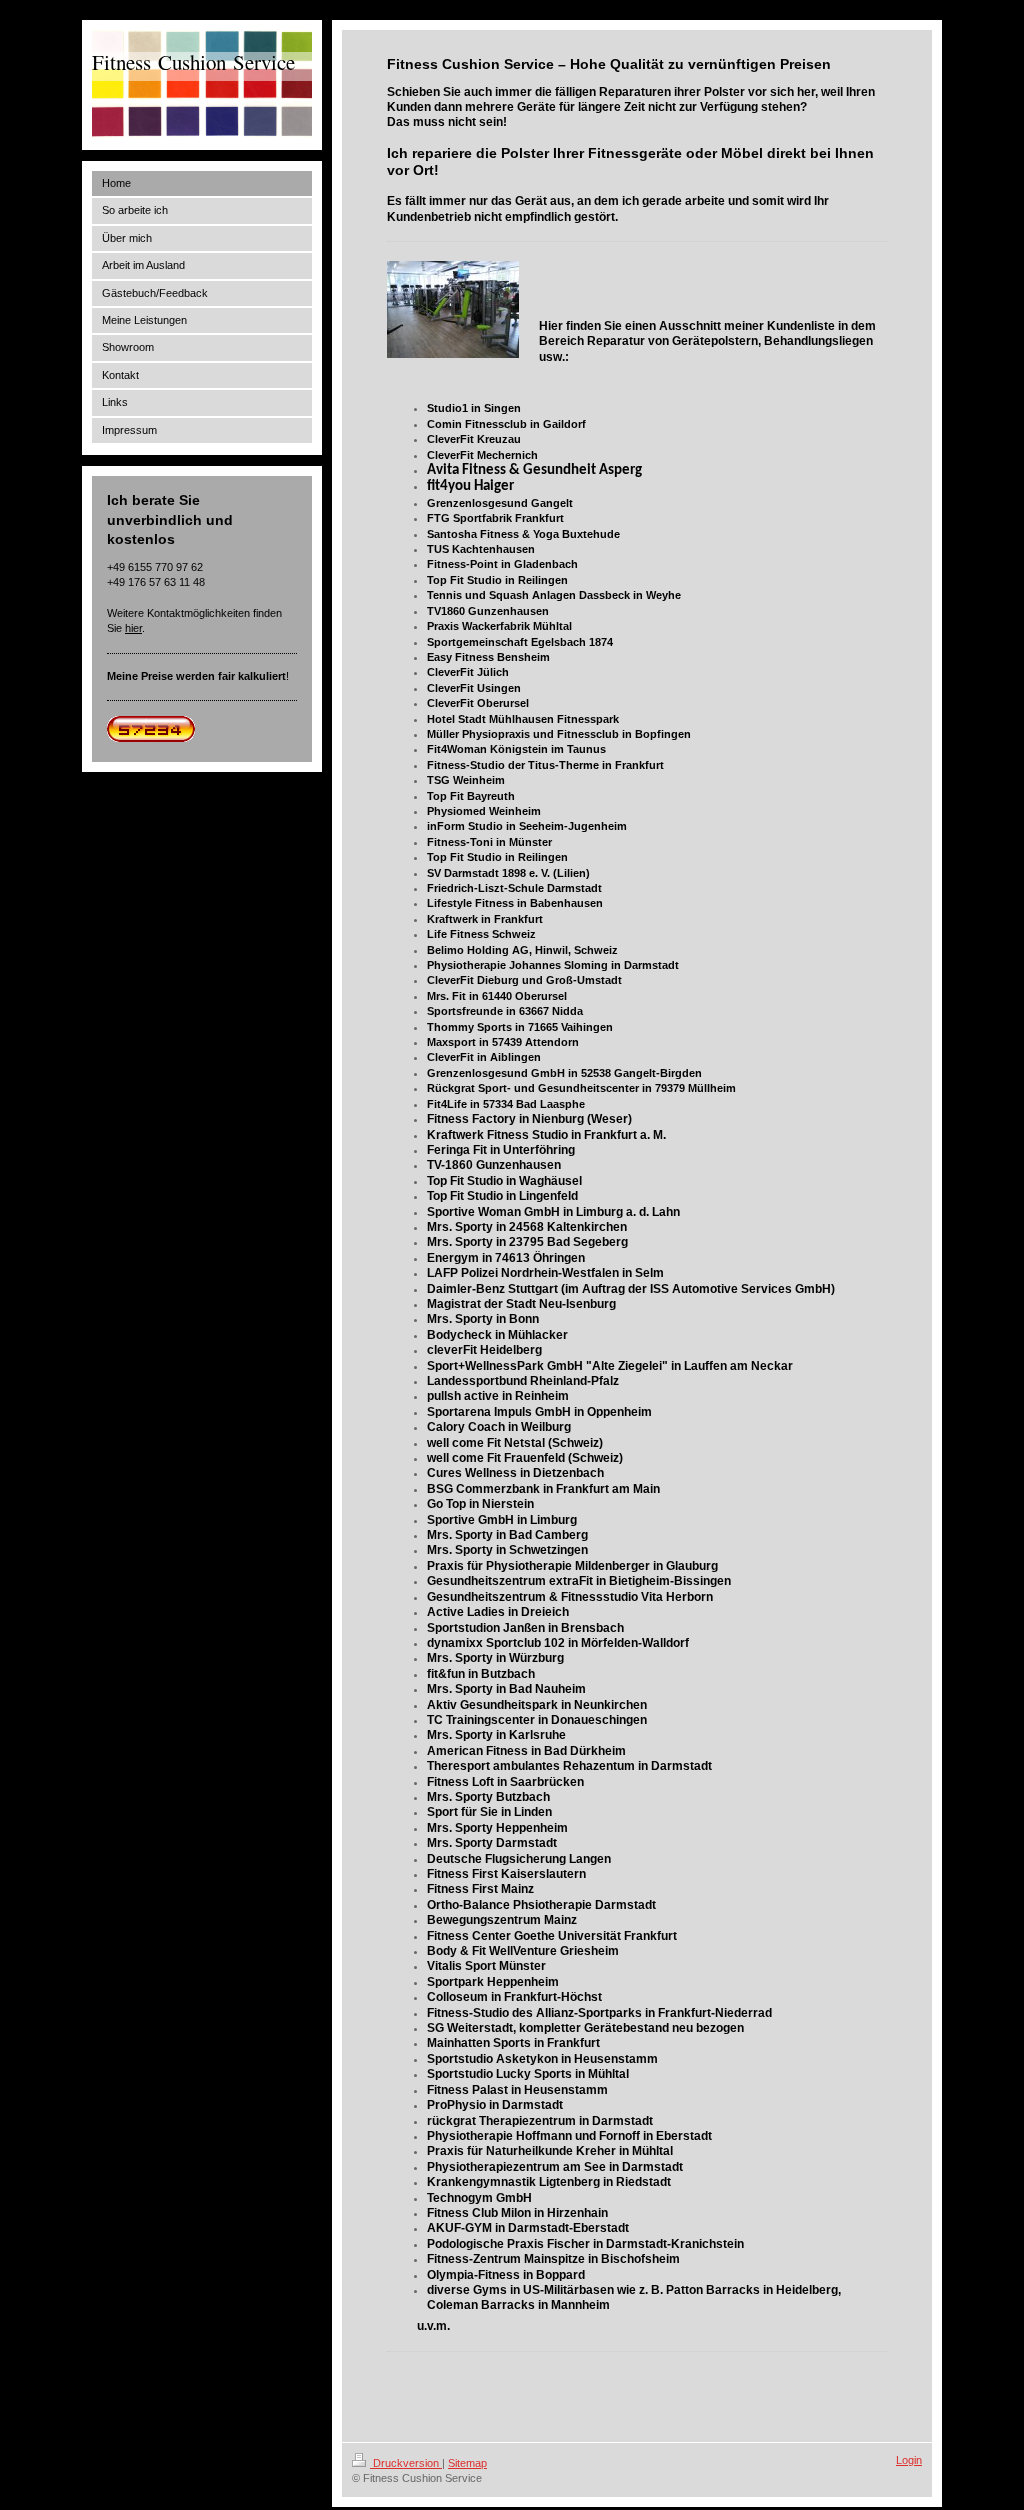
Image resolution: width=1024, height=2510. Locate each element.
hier (133, 628)
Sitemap (467, 2463)
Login (909, 2460)
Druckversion (406, 2463)
